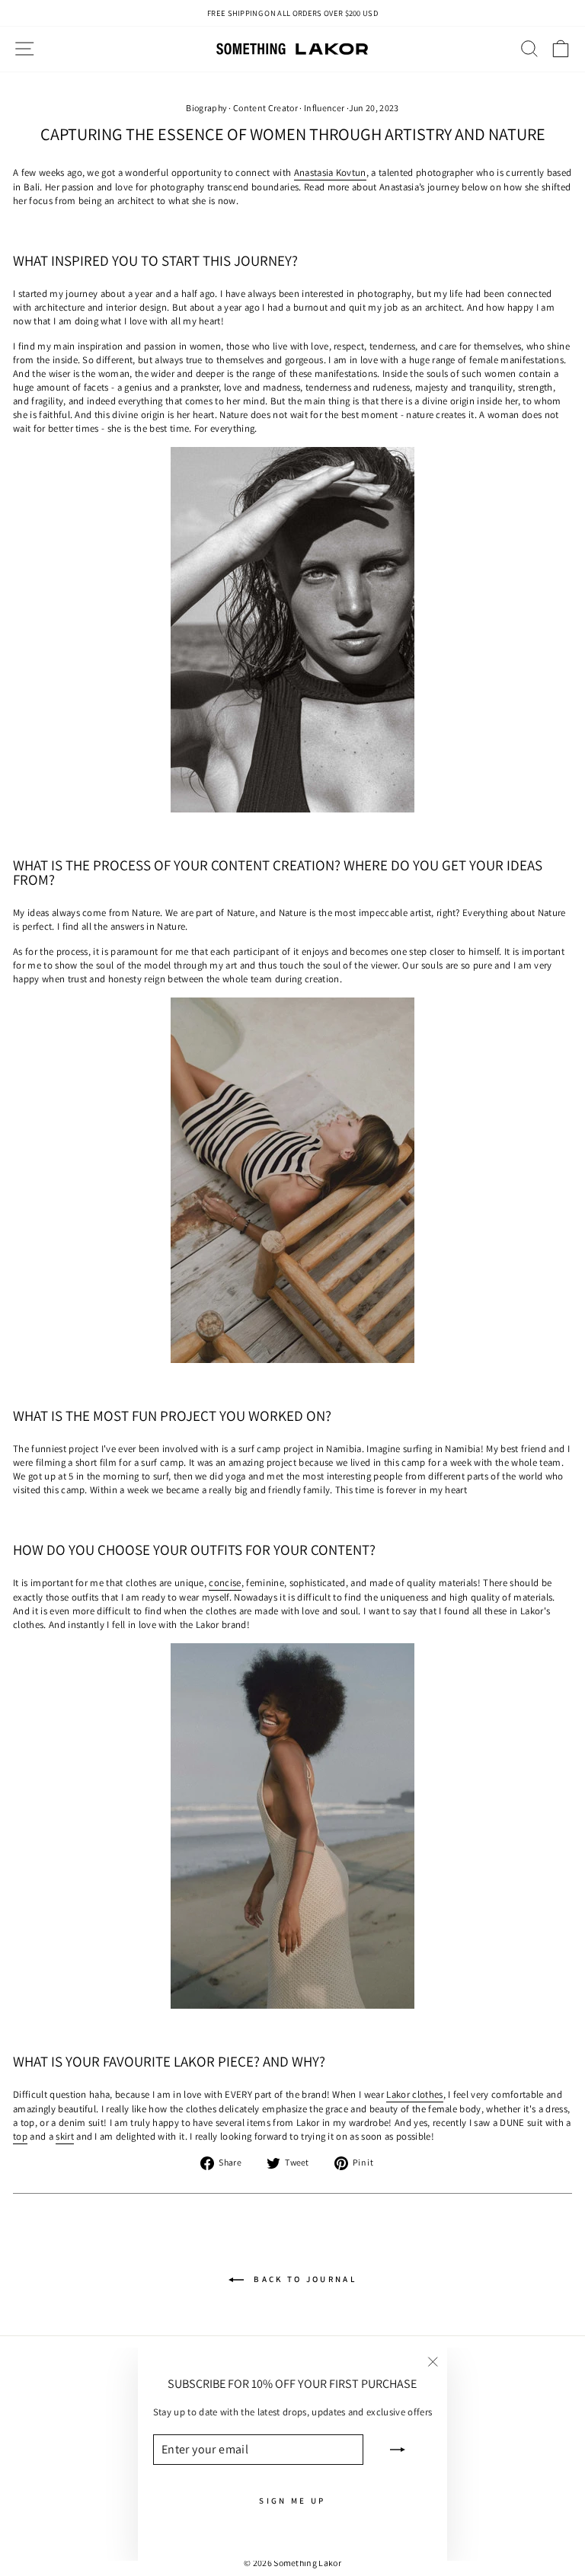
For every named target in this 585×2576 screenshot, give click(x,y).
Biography (206, 108)
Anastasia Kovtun (330, 172)
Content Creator (265, 108)
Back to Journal (303, 2278)
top (20, 2136)
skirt (65, 2136)
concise (225, 1583)
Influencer (324, 108)
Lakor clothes (414, 2094)
